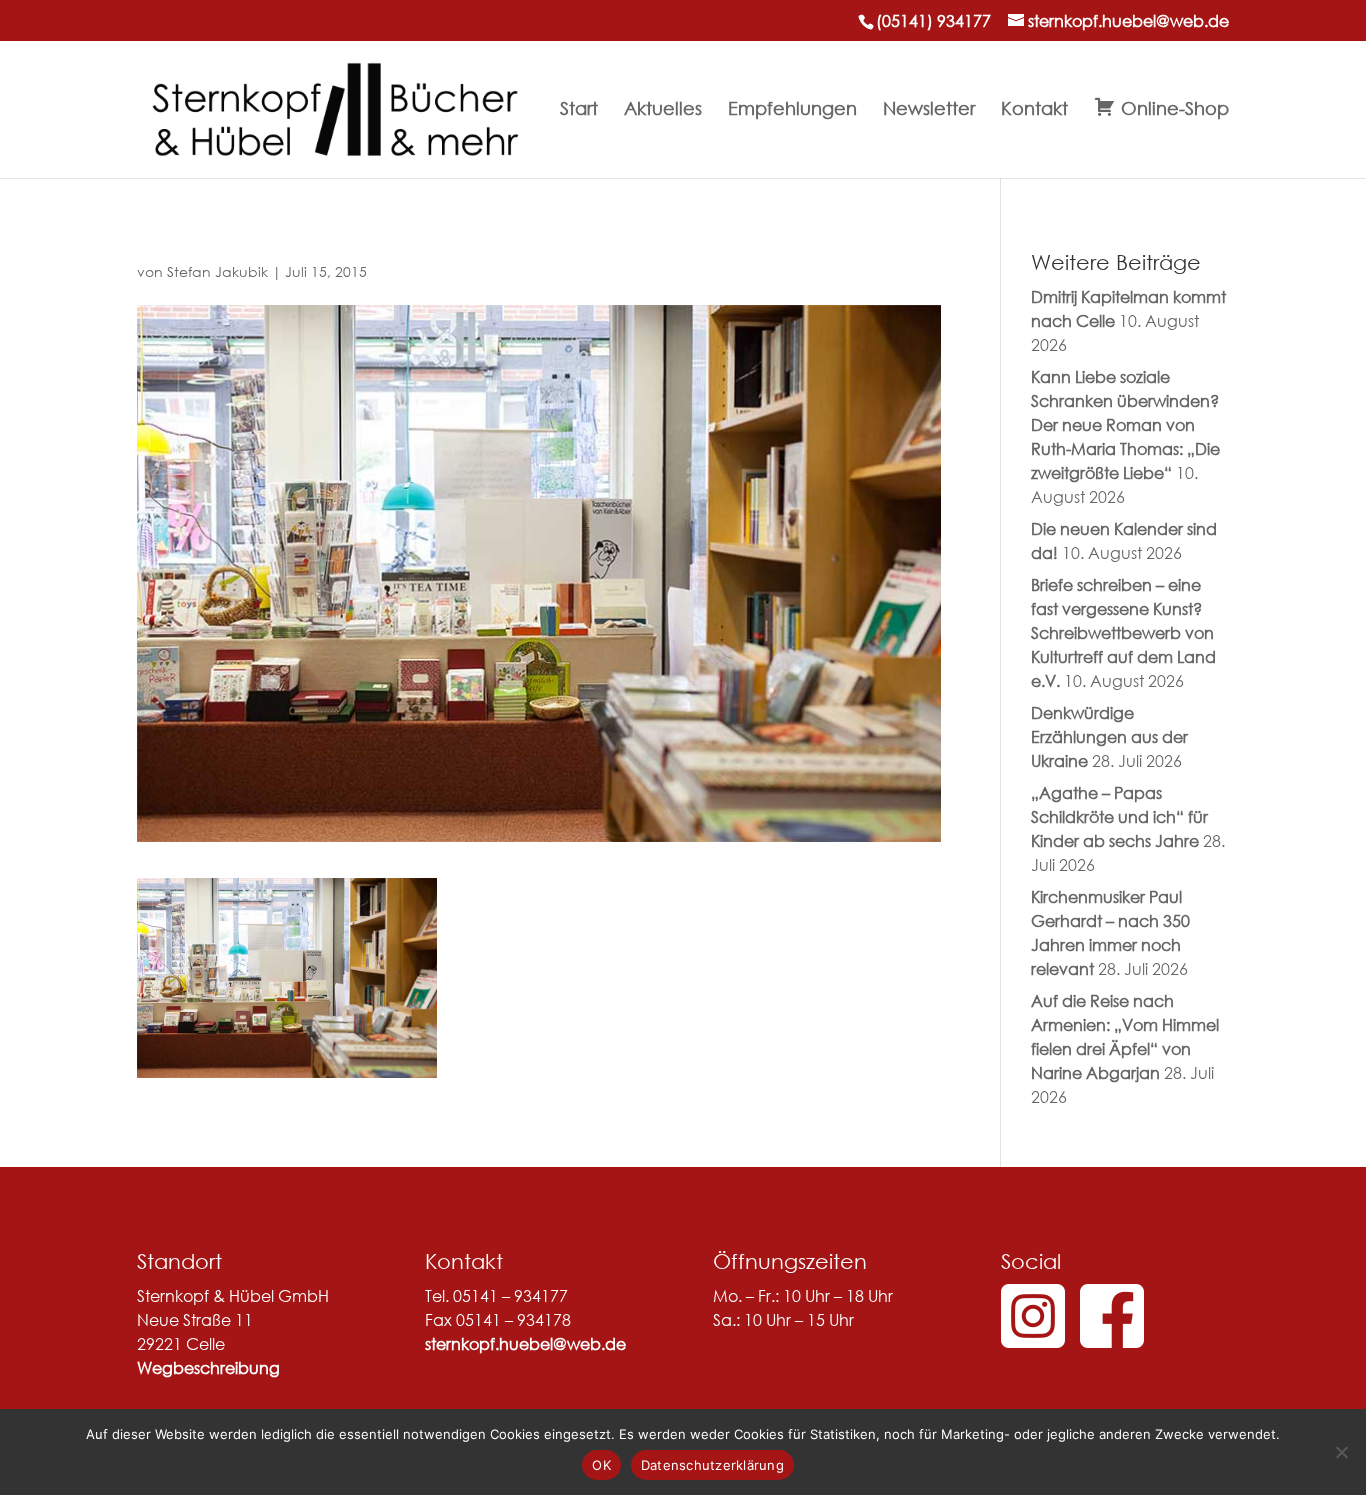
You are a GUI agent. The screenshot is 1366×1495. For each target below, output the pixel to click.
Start (579, 110)
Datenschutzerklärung (712, 1465)
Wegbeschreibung (208, 1367)
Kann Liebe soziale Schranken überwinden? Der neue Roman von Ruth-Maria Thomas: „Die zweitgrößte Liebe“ (1125, 424)
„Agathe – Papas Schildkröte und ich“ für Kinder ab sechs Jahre (1119, 816)
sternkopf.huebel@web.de (525, 1343)
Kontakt (1034, 110)
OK (601, 1465)
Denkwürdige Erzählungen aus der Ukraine (1109, 736)
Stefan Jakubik (217, 271)
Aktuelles (663, 110)
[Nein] (1341, 1452)
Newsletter (929, 110)
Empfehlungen (792, 110)
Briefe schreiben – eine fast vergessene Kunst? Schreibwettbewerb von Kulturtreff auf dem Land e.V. (1123, 632)
